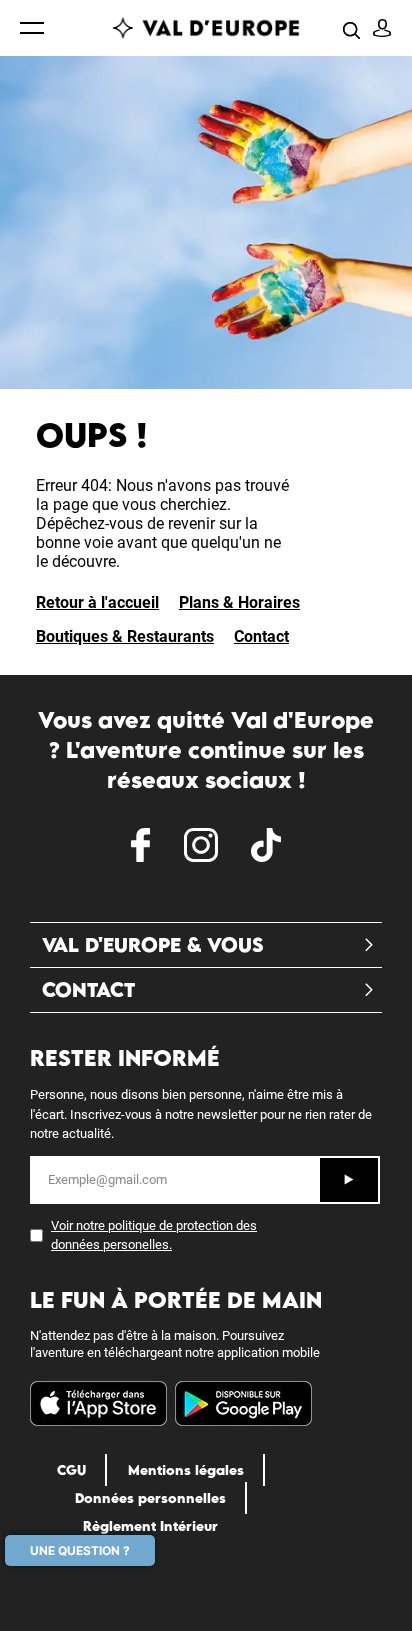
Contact (261, 636)
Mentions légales (186, 1470)
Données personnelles (150, 1498)
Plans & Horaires (239, 602)
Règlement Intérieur (150, 1526)
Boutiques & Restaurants (125, 636)
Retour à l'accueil (97, 602)
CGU (71, 1470)
